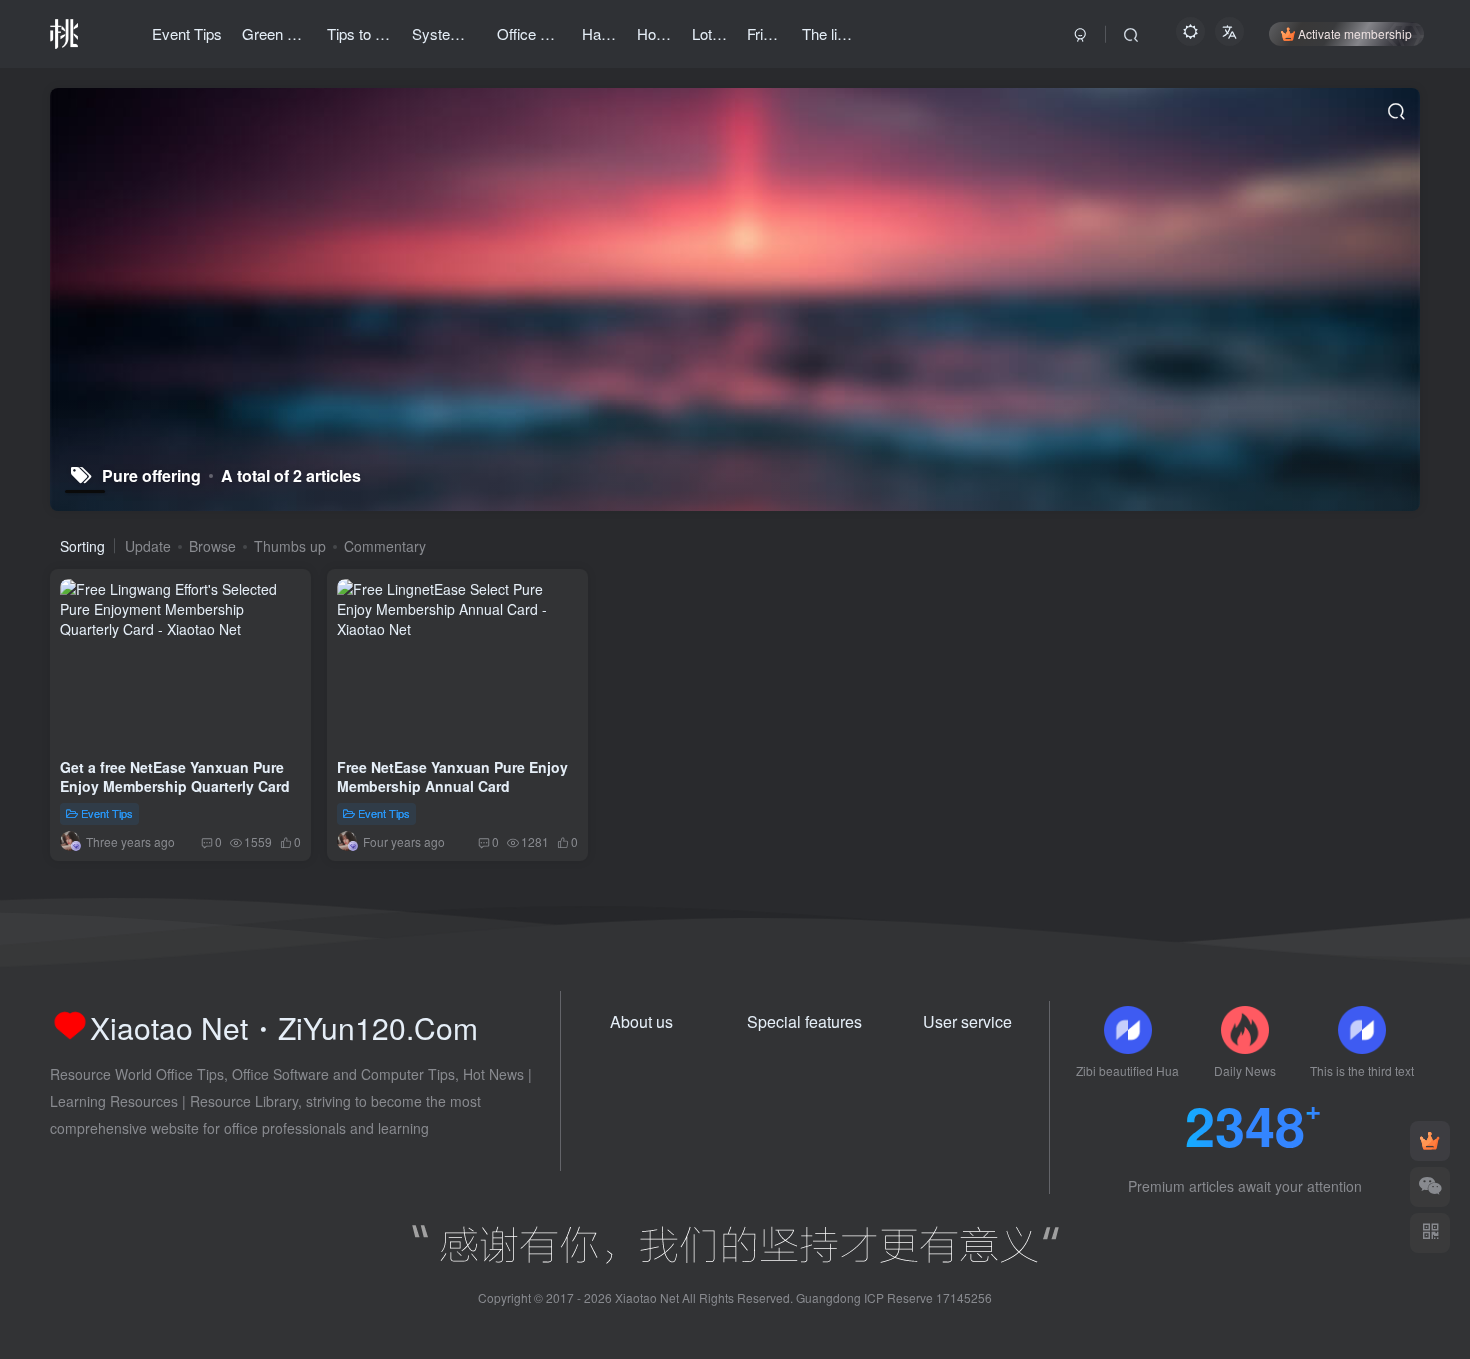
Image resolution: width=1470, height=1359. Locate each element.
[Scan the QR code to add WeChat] (1430, 1187)
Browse (212, 546)
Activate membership (1355, 33)
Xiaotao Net (647, 1297)
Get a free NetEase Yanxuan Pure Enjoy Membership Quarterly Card (175, 776)
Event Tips (107, 813)
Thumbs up (290, 546)
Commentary (385, 546)
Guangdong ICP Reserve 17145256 (894, 1297)
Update (148, 546)
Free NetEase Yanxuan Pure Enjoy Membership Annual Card (452, 776)
